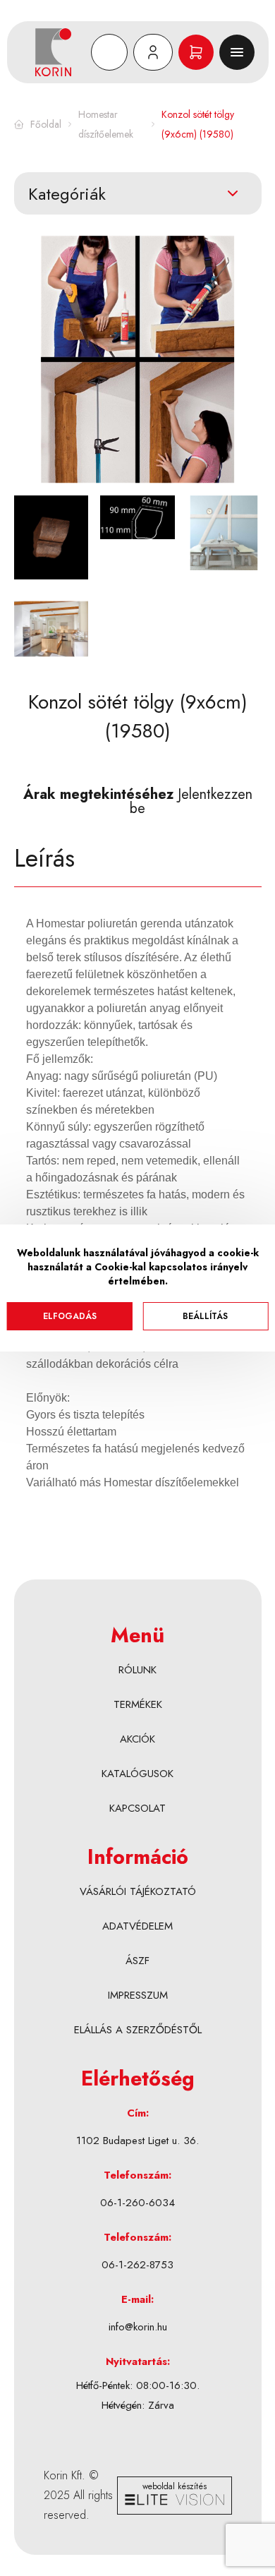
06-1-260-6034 (137, 2203)
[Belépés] (153, 52)
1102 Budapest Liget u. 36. (137, 2141)
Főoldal (46, 124)
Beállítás (205, 1316)
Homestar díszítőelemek (106, 124)
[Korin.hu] (60, 52)
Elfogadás (70, 1316)
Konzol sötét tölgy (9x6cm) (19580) (198, 124)
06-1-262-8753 (137, 2265)
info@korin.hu (138, 2327)
